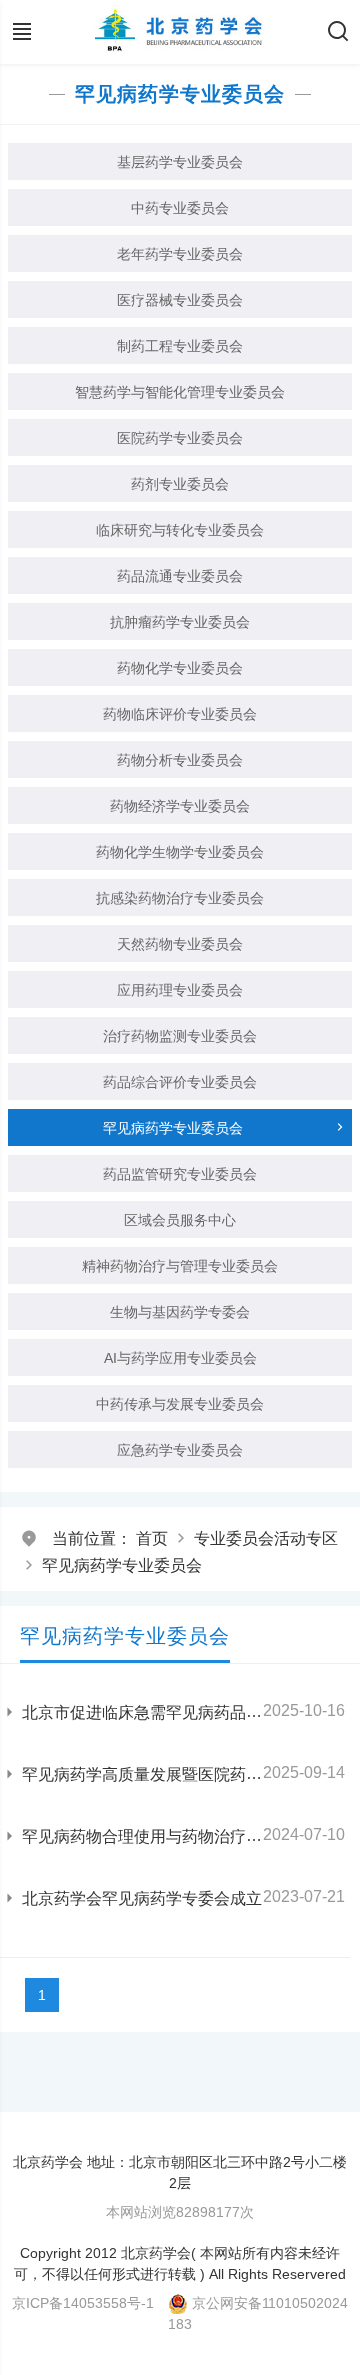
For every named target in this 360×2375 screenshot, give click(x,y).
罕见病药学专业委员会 (122, 1565)
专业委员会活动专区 (266, 1538)
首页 (152, 1538)
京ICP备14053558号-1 (83, 2303)
